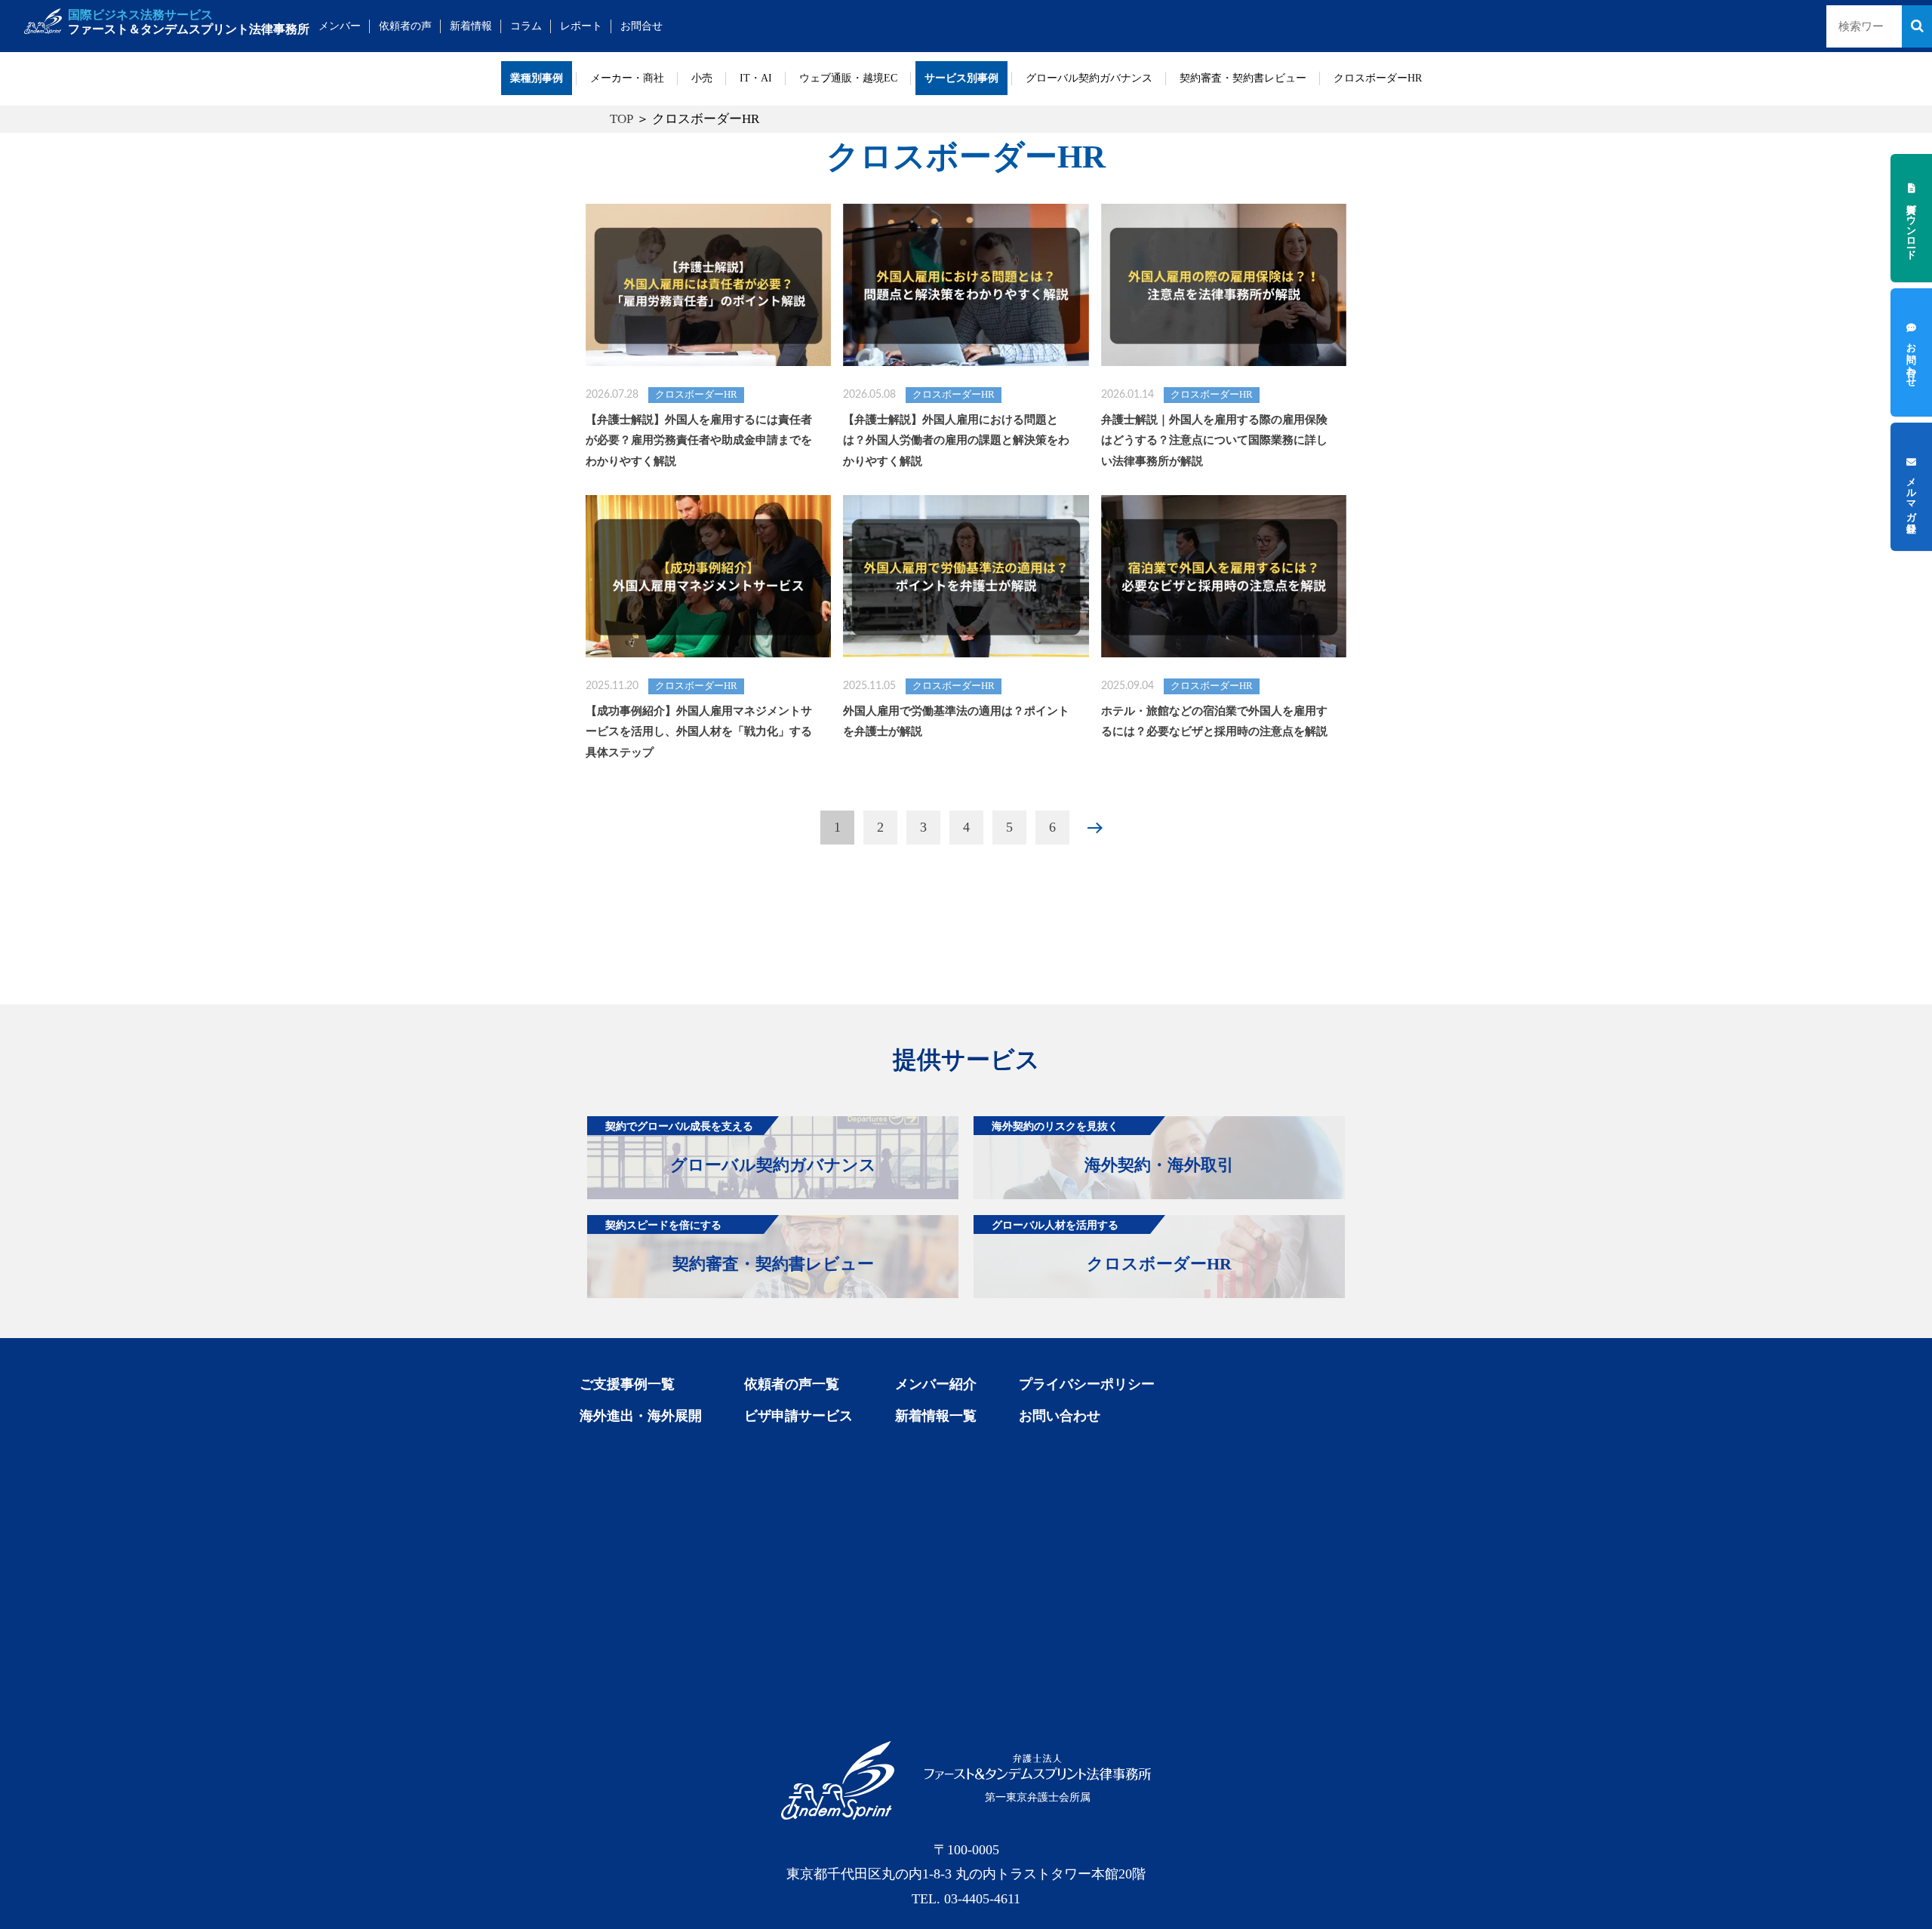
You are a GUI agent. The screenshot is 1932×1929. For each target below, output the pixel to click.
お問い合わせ (1060, 1416)
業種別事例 (537, 78)
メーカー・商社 (627, 78)
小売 (702, 78)
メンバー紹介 (936, 1384)
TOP (621, 119)
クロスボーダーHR (1378, 78)
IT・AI (756, 78)
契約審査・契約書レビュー (1243, 78)
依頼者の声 (405, 26)
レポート (581, 26)
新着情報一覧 (936, 1416)
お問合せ (641, 26)
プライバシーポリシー (1087, 1384)
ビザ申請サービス (798, 1416)
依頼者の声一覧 (792, 1384)
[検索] (1917, 26)
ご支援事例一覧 (627, 1384)
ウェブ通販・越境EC (848, 78)
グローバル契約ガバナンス (1089, 78)
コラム (526, 26)
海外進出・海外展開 (641, 1416)
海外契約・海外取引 (1113, 1147)
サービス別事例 (961, 78)
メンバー (340, 26)
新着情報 (471, 26)
